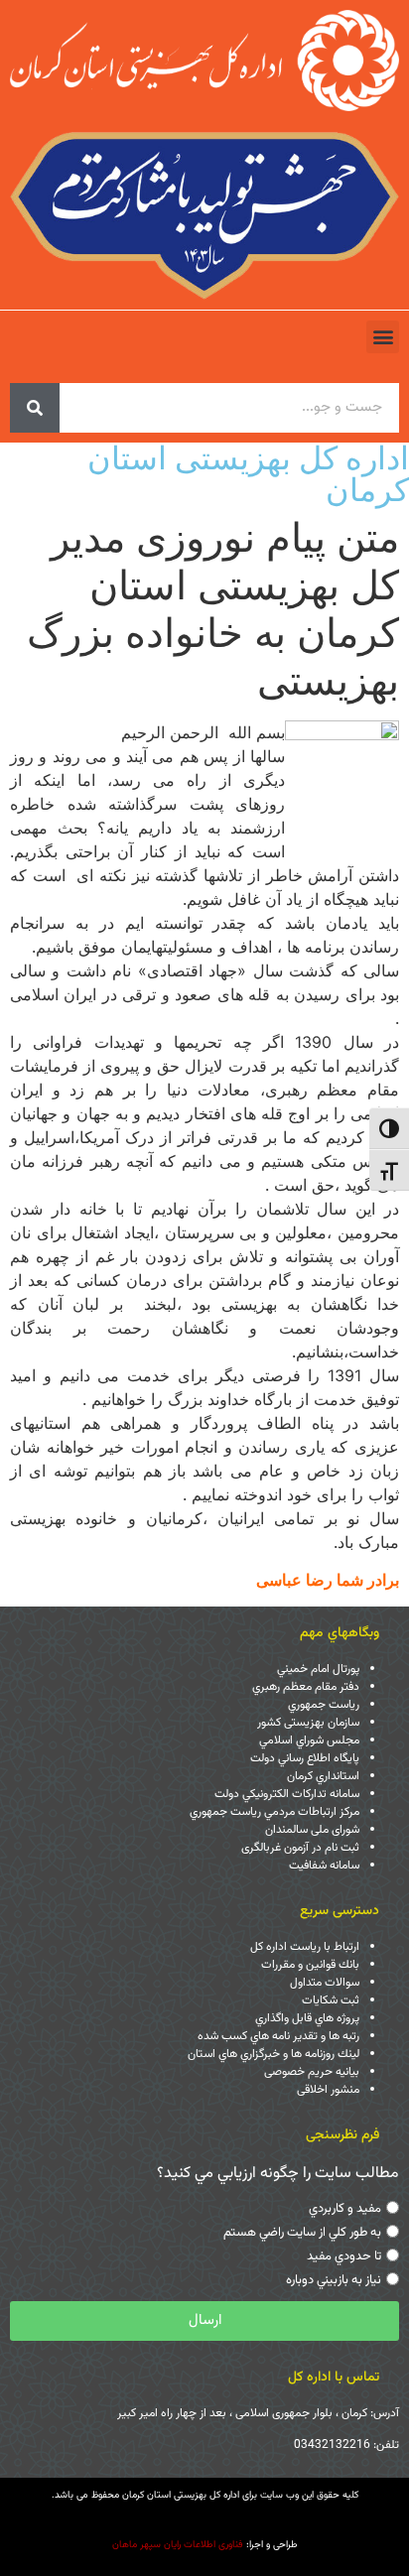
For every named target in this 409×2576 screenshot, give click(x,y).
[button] (383, 337)
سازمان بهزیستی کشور (308, 1723)
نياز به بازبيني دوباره (334, 2280)
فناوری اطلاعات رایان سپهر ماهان (178, 2545)
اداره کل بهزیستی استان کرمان (248, 474)
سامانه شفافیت (324, 1866)
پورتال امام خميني (318, 1669)
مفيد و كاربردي (345, 2209)
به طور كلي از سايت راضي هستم (302, 2233)
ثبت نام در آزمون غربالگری (300, 1848)
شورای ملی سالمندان (312, 1830)
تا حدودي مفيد (344, 2256)
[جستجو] (35, 408)
